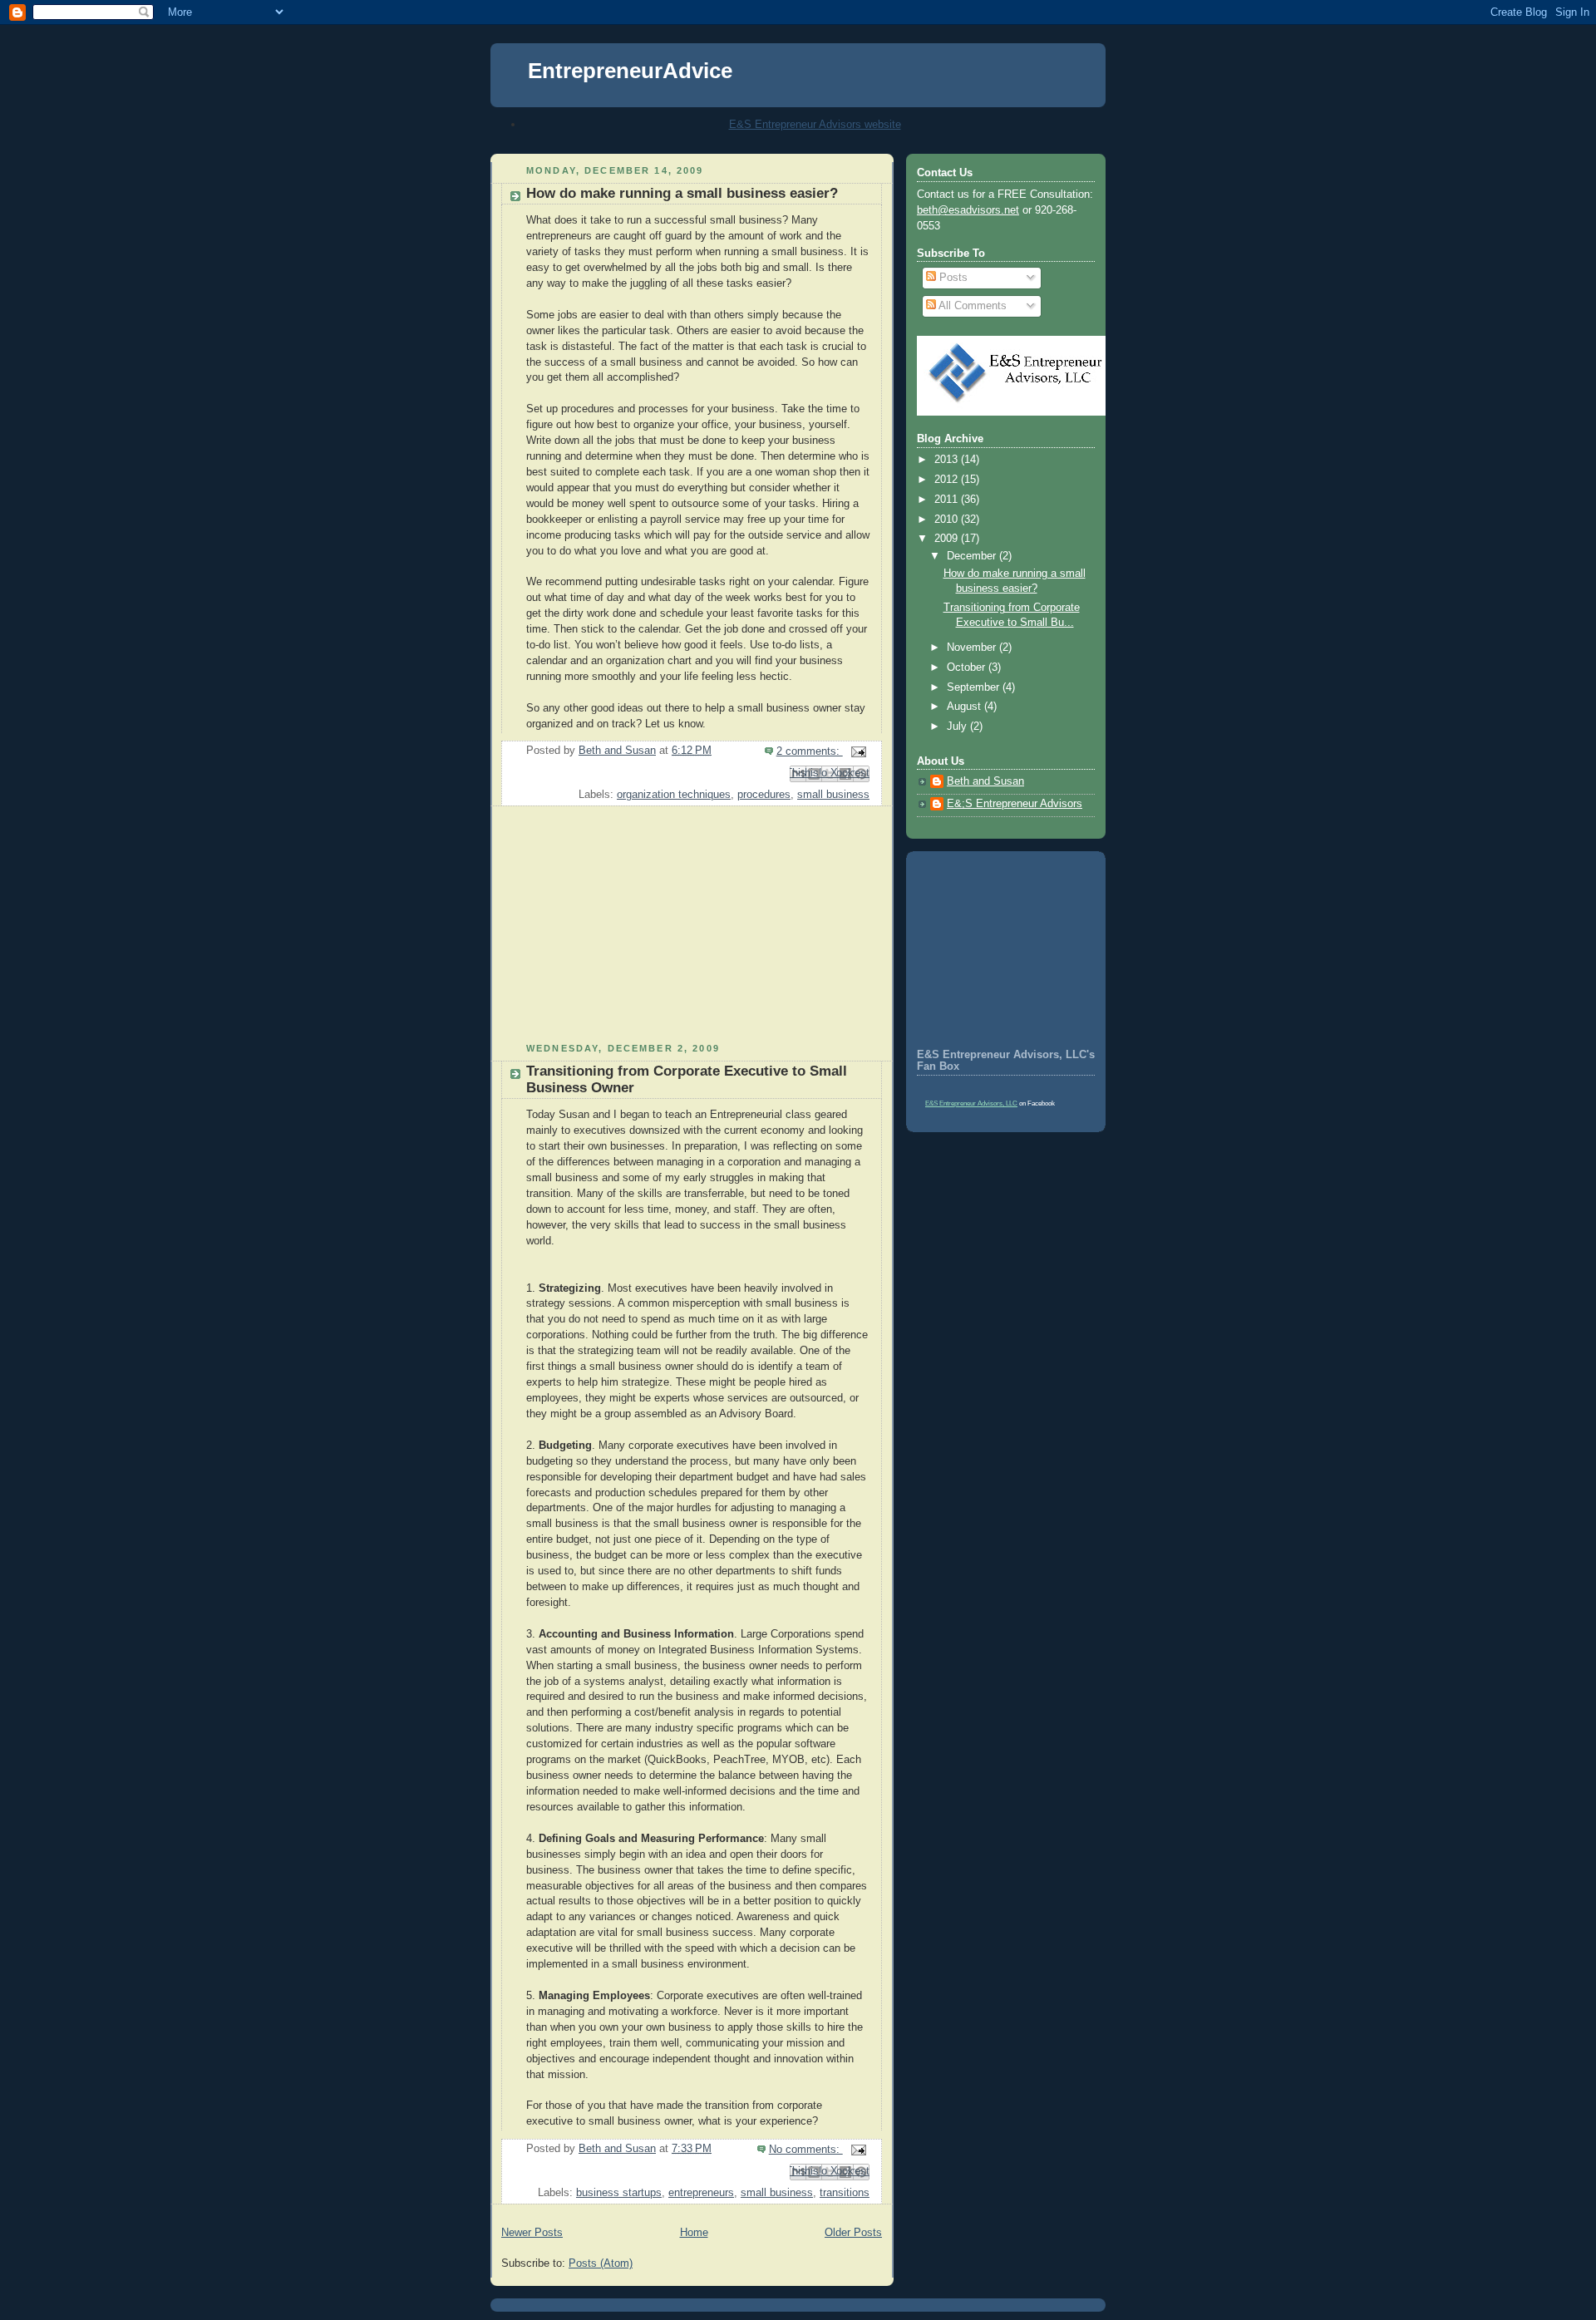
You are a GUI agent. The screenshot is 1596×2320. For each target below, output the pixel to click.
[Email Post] (856, 751)
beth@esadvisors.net (968, 210)
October (968, 667)
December (973, 556)
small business (833, 795)
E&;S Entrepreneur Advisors (1015, 804)
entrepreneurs (701, 2193)
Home (694, 2233)
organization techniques (674, 795)
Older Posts (853, 2233)
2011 (948, 500)
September (975, 687)
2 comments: (810, 751)
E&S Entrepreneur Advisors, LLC (971, 1103)
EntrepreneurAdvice (630, 71)
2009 (948, 539)
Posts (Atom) (601, 2263)
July (958, 727)
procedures (764, 795)
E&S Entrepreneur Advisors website (815, 124)
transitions (845, 2193)
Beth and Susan (985, 781)
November (973, 648)
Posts (952, 278)
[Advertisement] (615, 931)
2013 (948, 460)
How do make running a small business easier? (682, 193)
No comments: (806, 2150)
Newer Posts (532, 2233)
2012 (948, 480)
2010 (948, 520)
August (965, 707)
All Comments (971, 306)
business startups (619, 2193)
